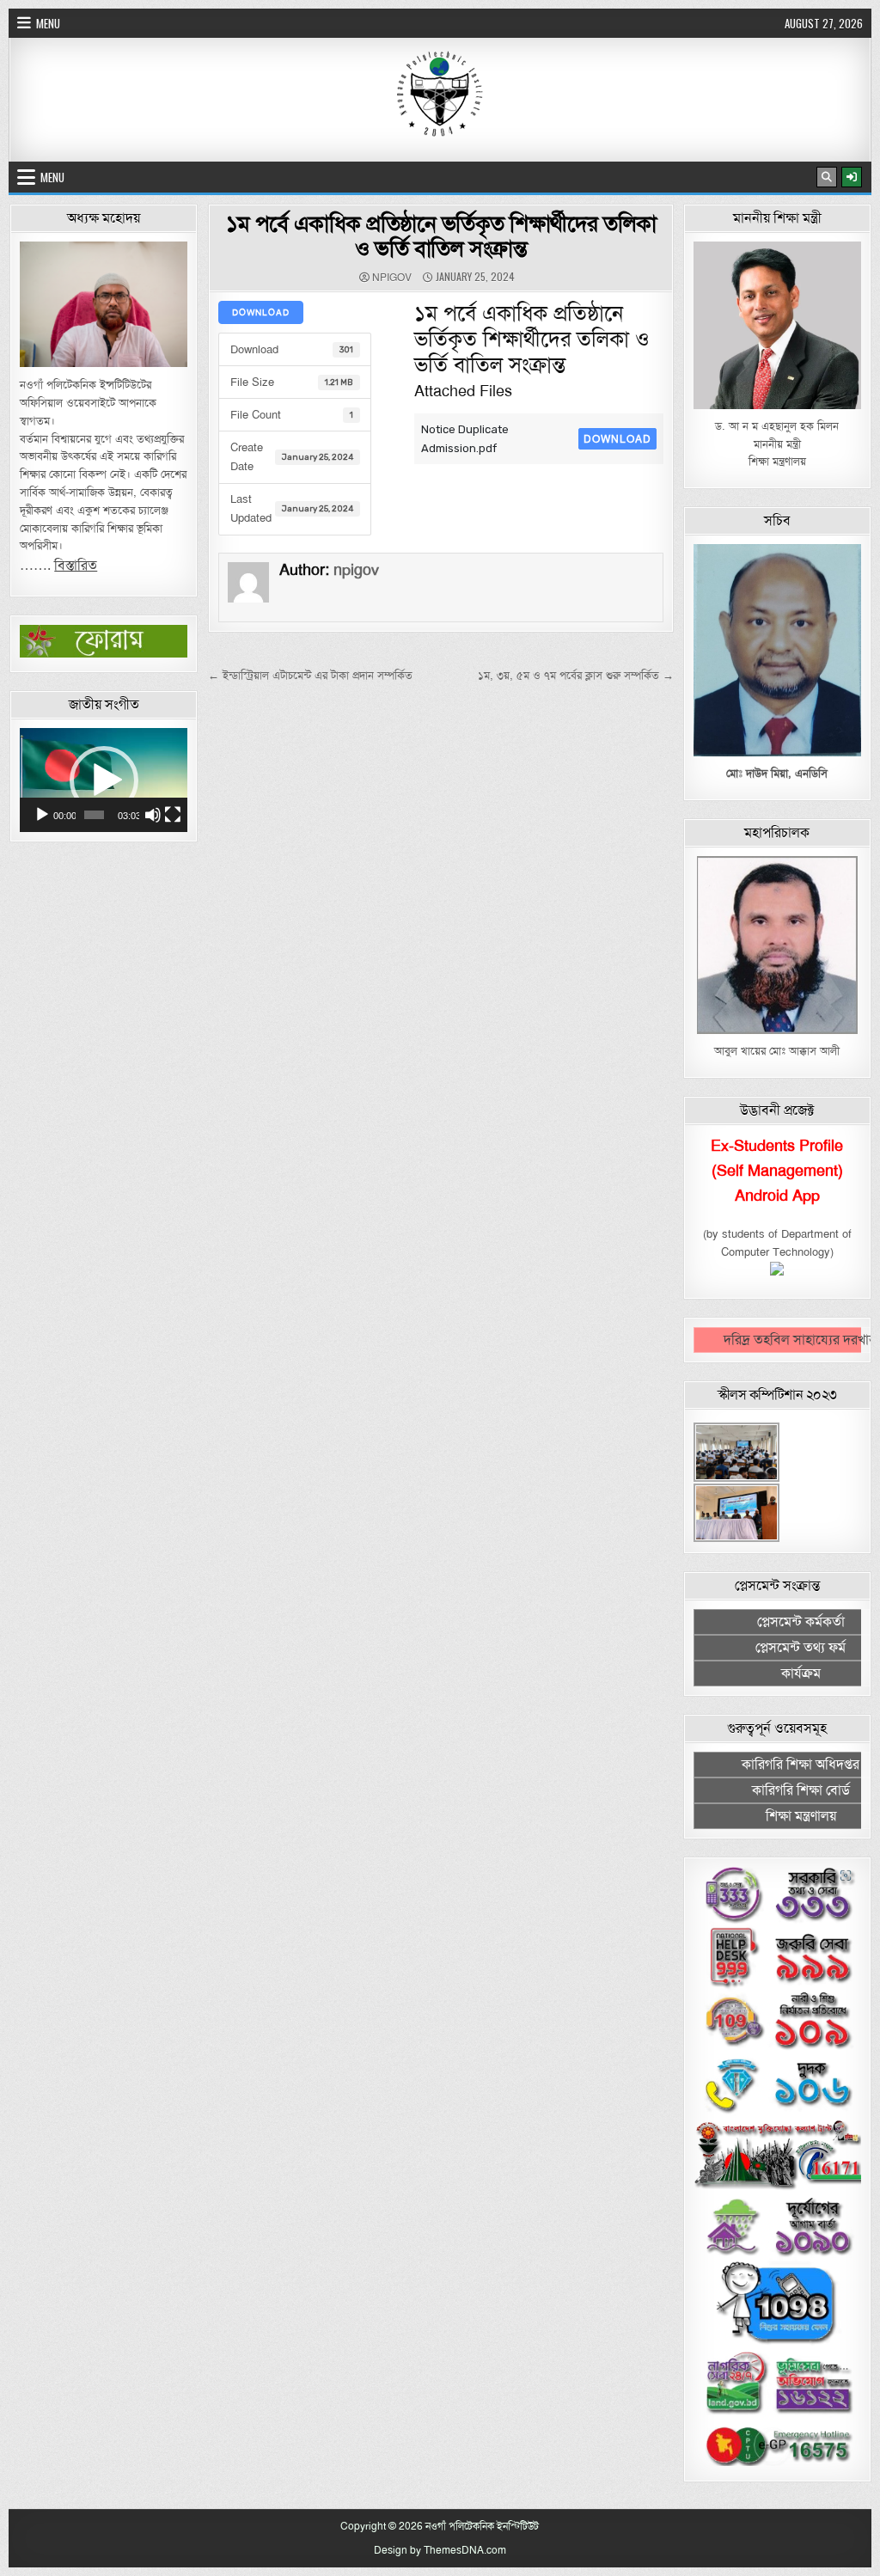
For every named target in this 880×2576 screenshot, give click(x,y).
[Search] (827, 177)
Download (261, 312)
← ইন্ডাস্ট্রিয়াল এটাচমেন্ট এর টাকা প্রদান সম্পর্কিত (310, 676)
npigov (392, 278)
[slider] (94, 815)
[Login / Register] (852, 177)
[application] (104, 780)
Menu (48, 23)
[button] (104, 780)
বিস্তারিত (76, 566)
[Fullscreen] (173, 815)
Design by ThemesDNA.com (440, 2550)
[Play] (42, 815)
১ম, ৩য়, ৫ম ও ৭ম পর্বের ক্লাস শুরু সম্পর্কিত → (576, 676)
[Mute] (153, 815)
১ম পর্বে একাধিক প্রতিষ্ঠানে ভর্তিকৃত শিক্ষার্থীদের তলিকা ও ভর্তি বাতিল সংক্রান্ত (441, 236)
